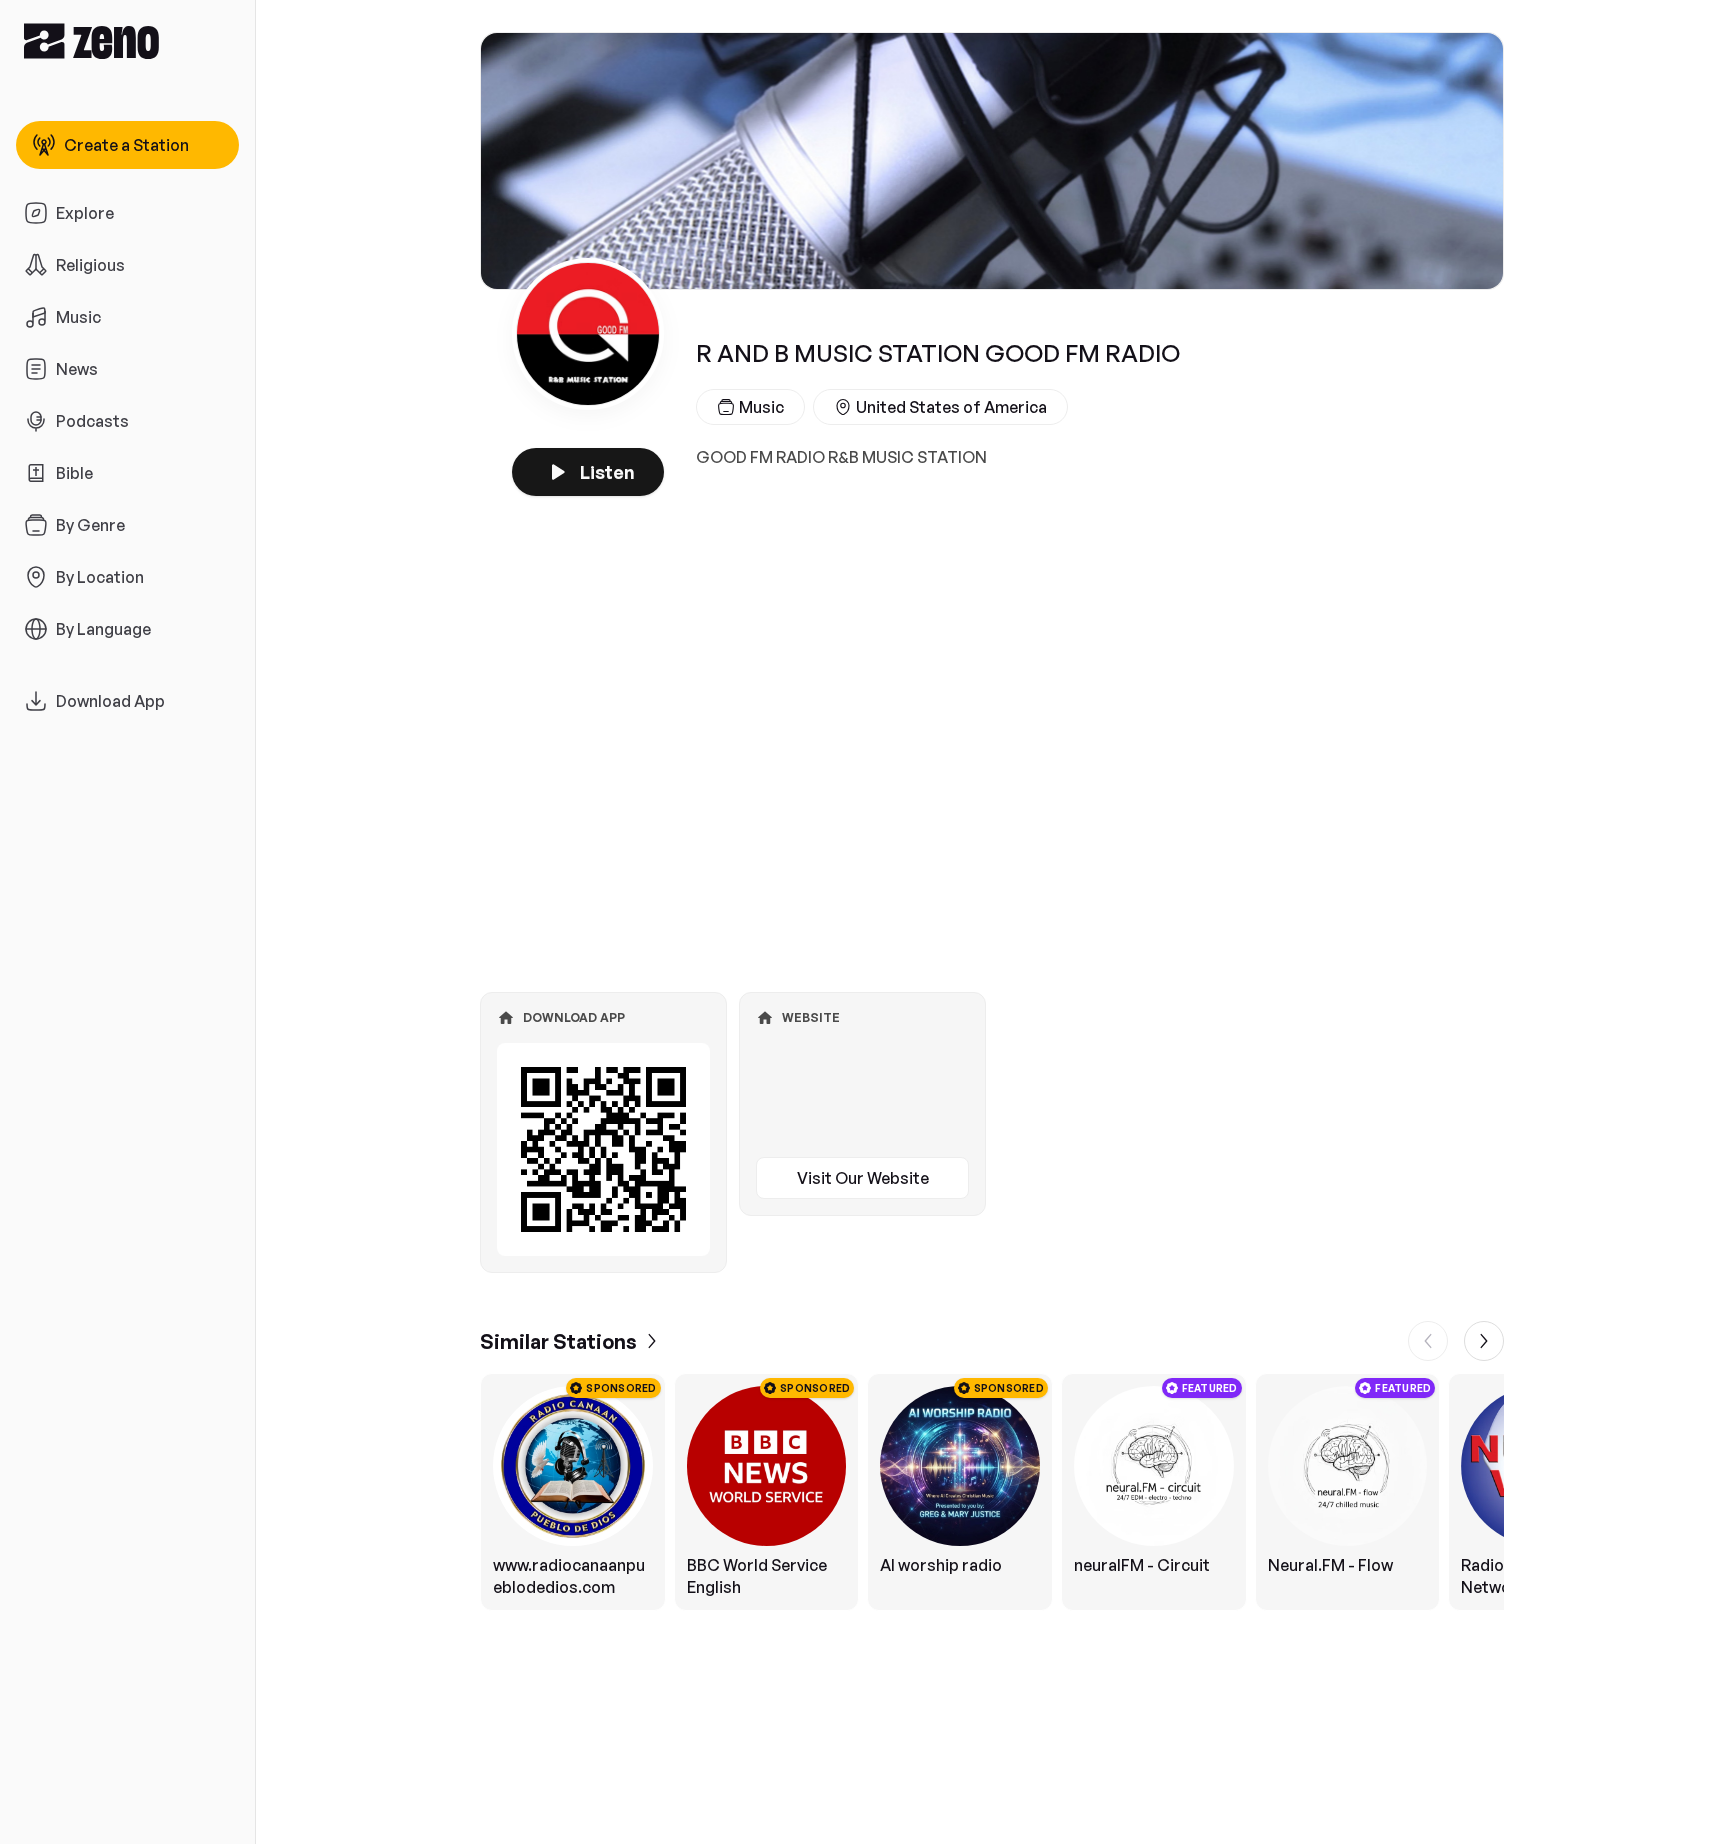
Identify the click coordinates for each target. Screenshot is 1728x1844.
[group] (992, 1492)
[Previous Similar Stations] (1428, 1341)
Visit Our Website (863, 1178)
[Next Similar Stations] (1484, 1341)
